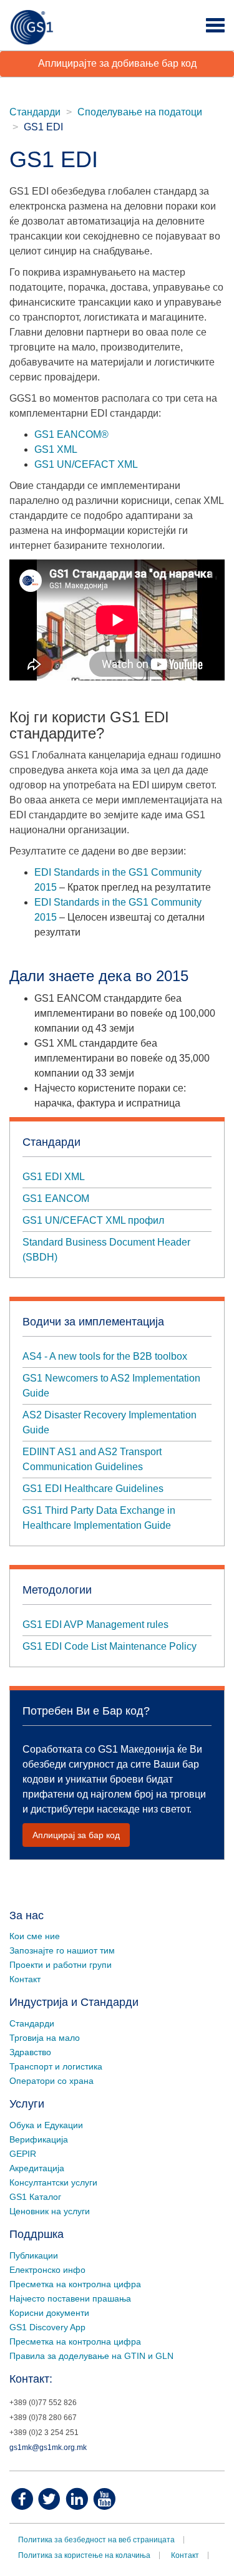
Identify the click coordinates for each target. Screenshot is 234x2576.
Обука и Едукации (46, 2125)
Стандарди (35, 112)
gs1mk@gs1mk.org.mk (48, 2448)
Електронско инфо (47, 2270)
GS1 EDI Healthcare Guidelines (94, 1489)
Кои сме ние (35, 1936)
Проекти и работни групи (61, 1965)
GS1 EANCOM (56, 1198)
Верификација (39, 2139)
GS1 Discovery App (47, 2327)
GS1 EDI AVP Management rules (95, 1625)
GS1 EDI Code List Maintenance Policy (110, 1646)
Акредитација (37, 2168)
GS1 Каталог (35, 2197)
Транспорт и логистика (56, 2066)
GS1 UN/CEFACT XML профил (93, 1220)
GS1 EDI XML (54, 1177)
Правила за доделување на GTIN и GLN (91, 2356)
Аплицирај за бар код (76, 1835)
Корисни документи (49, 2313)
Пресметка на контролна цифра (75, 2284)
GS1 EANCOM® (71, 434)
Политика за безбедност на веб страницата (96, 2540)
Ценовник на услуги (50, 2211)
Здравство (30, 2052)
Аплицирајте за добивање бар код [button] (117, 63)
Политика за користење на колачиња (84, 2555)
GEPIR (23, 2154)
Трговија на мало (45, 2038)
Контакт (25, 1979)
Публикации (34, 2255)
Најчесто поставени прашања (70, 2298)
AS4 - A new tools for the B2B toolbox (105, 1356)
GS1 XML (56, 449)
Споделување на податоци (140, 112)
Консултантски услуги (53, 2182)
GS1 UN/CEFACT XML (86, 464)
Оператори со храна (51, 2081)
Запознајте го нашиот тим (62, 1950)
